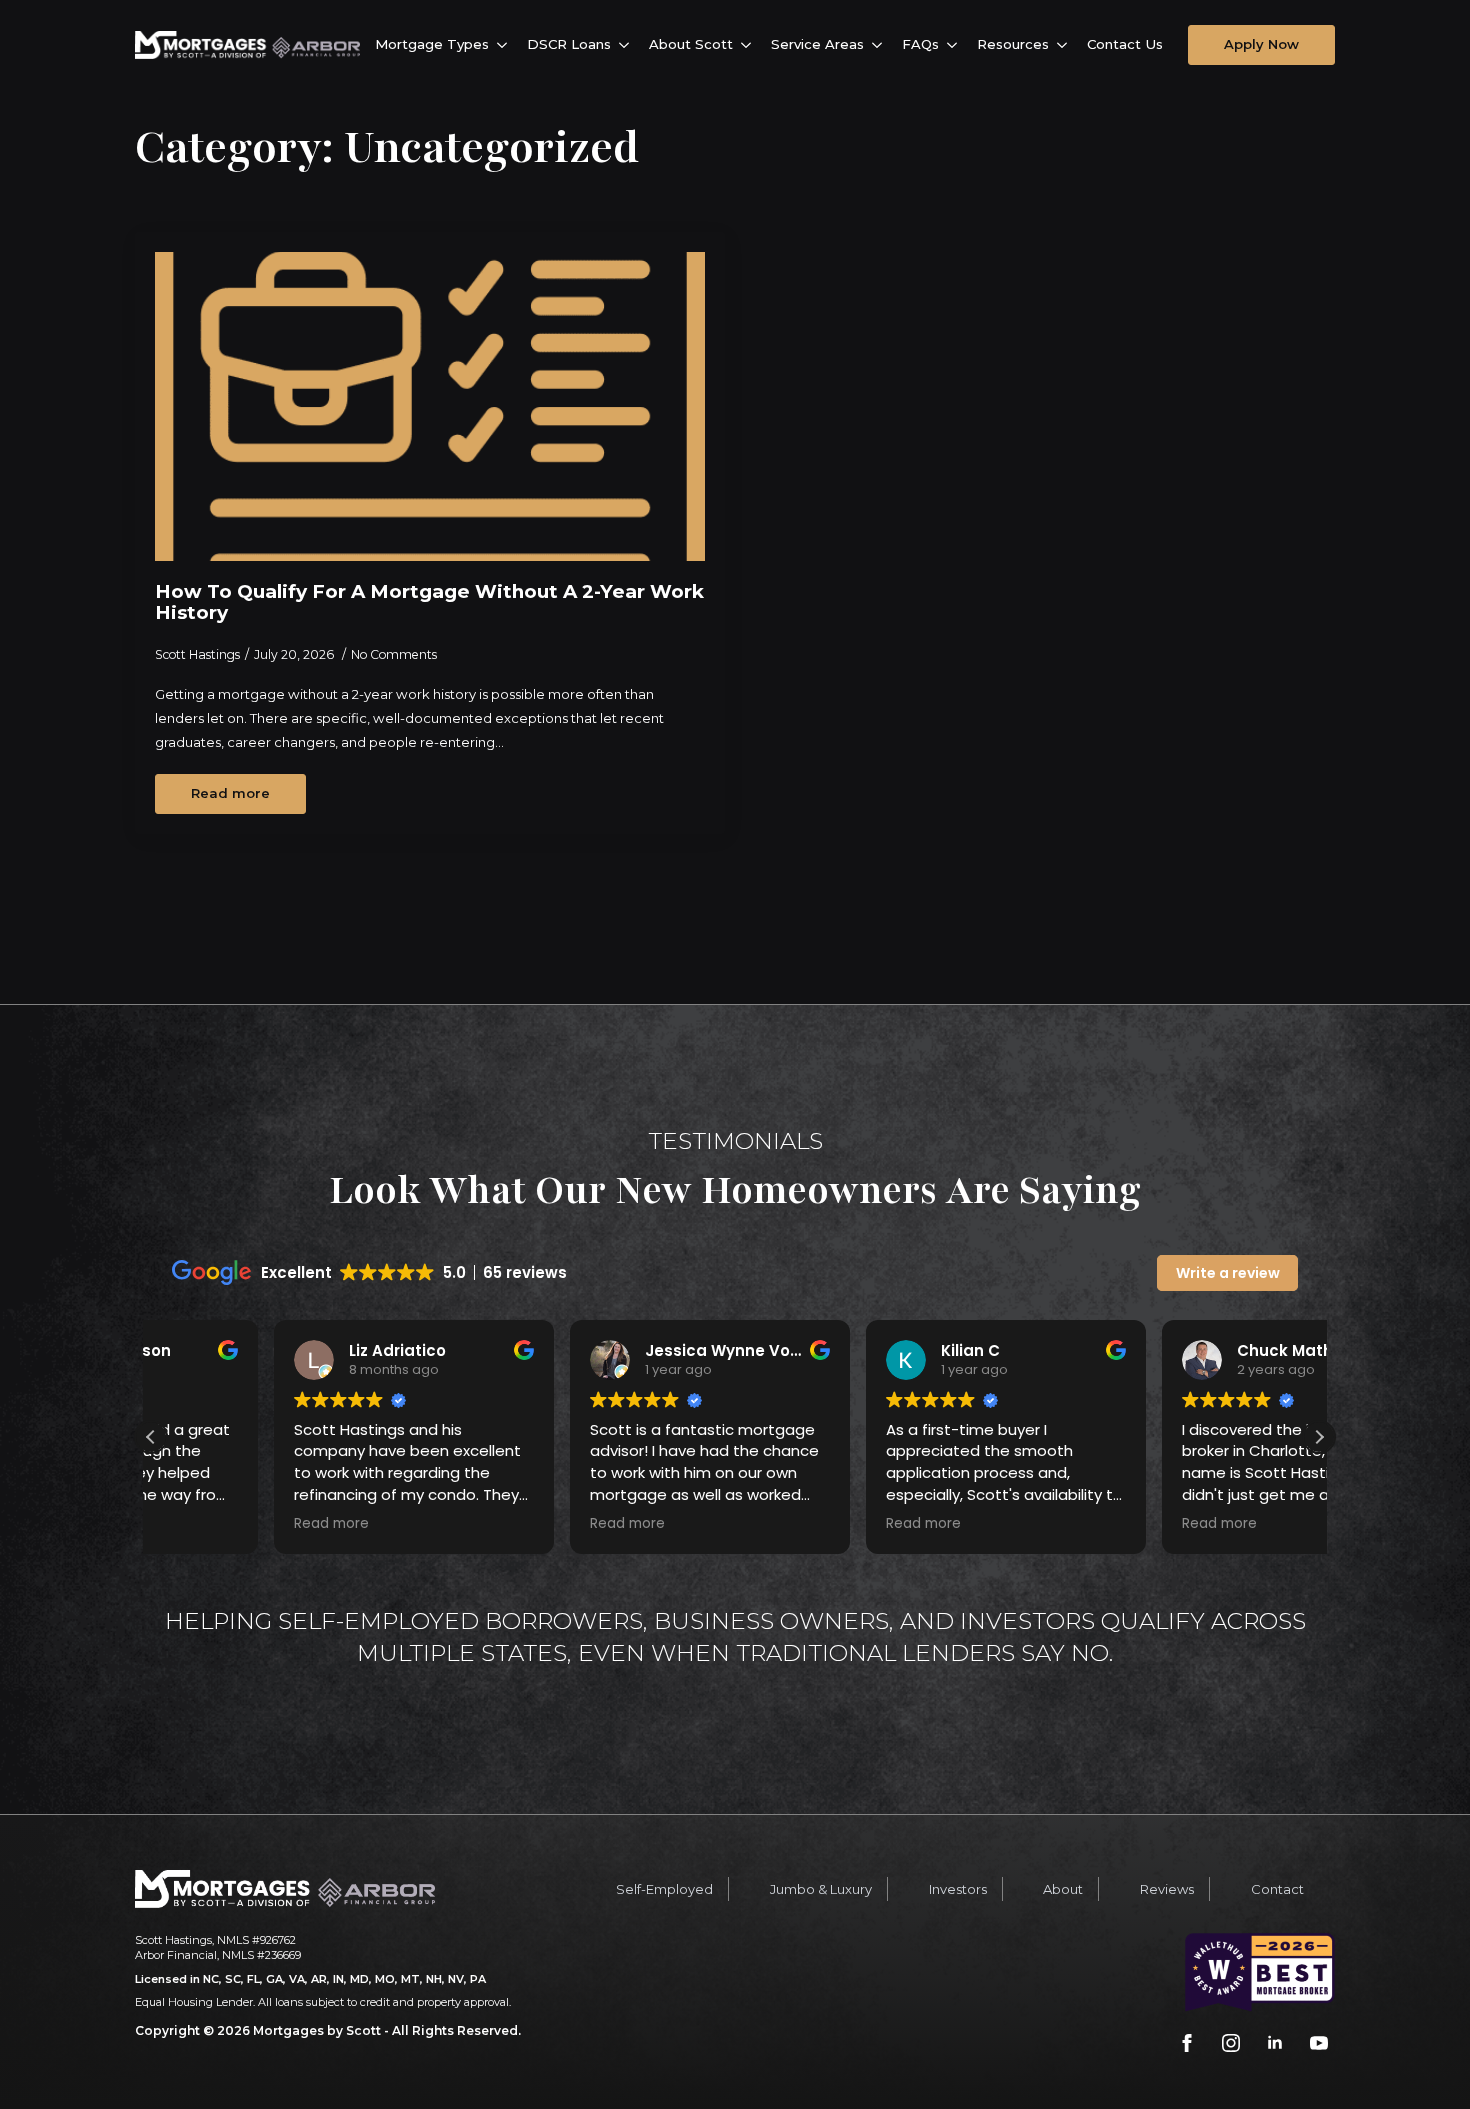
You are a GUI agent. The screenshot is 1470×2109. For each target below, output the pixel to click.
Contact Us (1125, 44)
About (1063, 1889)
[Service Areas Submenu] (880, 44)
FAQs (920, 44)
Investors (958, 1889)
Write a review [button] (1228, 1273)
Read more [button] (208, 1524)
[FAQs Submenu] (955, 44)
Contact (1277, 1889)
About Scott (691, 44)
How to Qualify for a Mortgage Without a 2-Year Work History (429, 602)
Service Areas (817, 44)
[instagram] (1231, 2043)
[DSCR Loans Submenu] (627, 44)
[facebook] (1187, 2043)
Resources (1013, 44)
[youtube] (1319, 2043)
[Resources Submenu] (1065, 44)
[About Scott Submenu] (749, 44)
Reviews (1167, 1889)
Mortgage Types (432, 44)
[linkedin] (1275, 2043)
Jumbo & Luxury (821, 1889)
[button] (1319, 1437)
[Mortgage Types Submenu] (505, 44)
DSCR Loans (569, 44)
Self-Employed (664, 1889)
